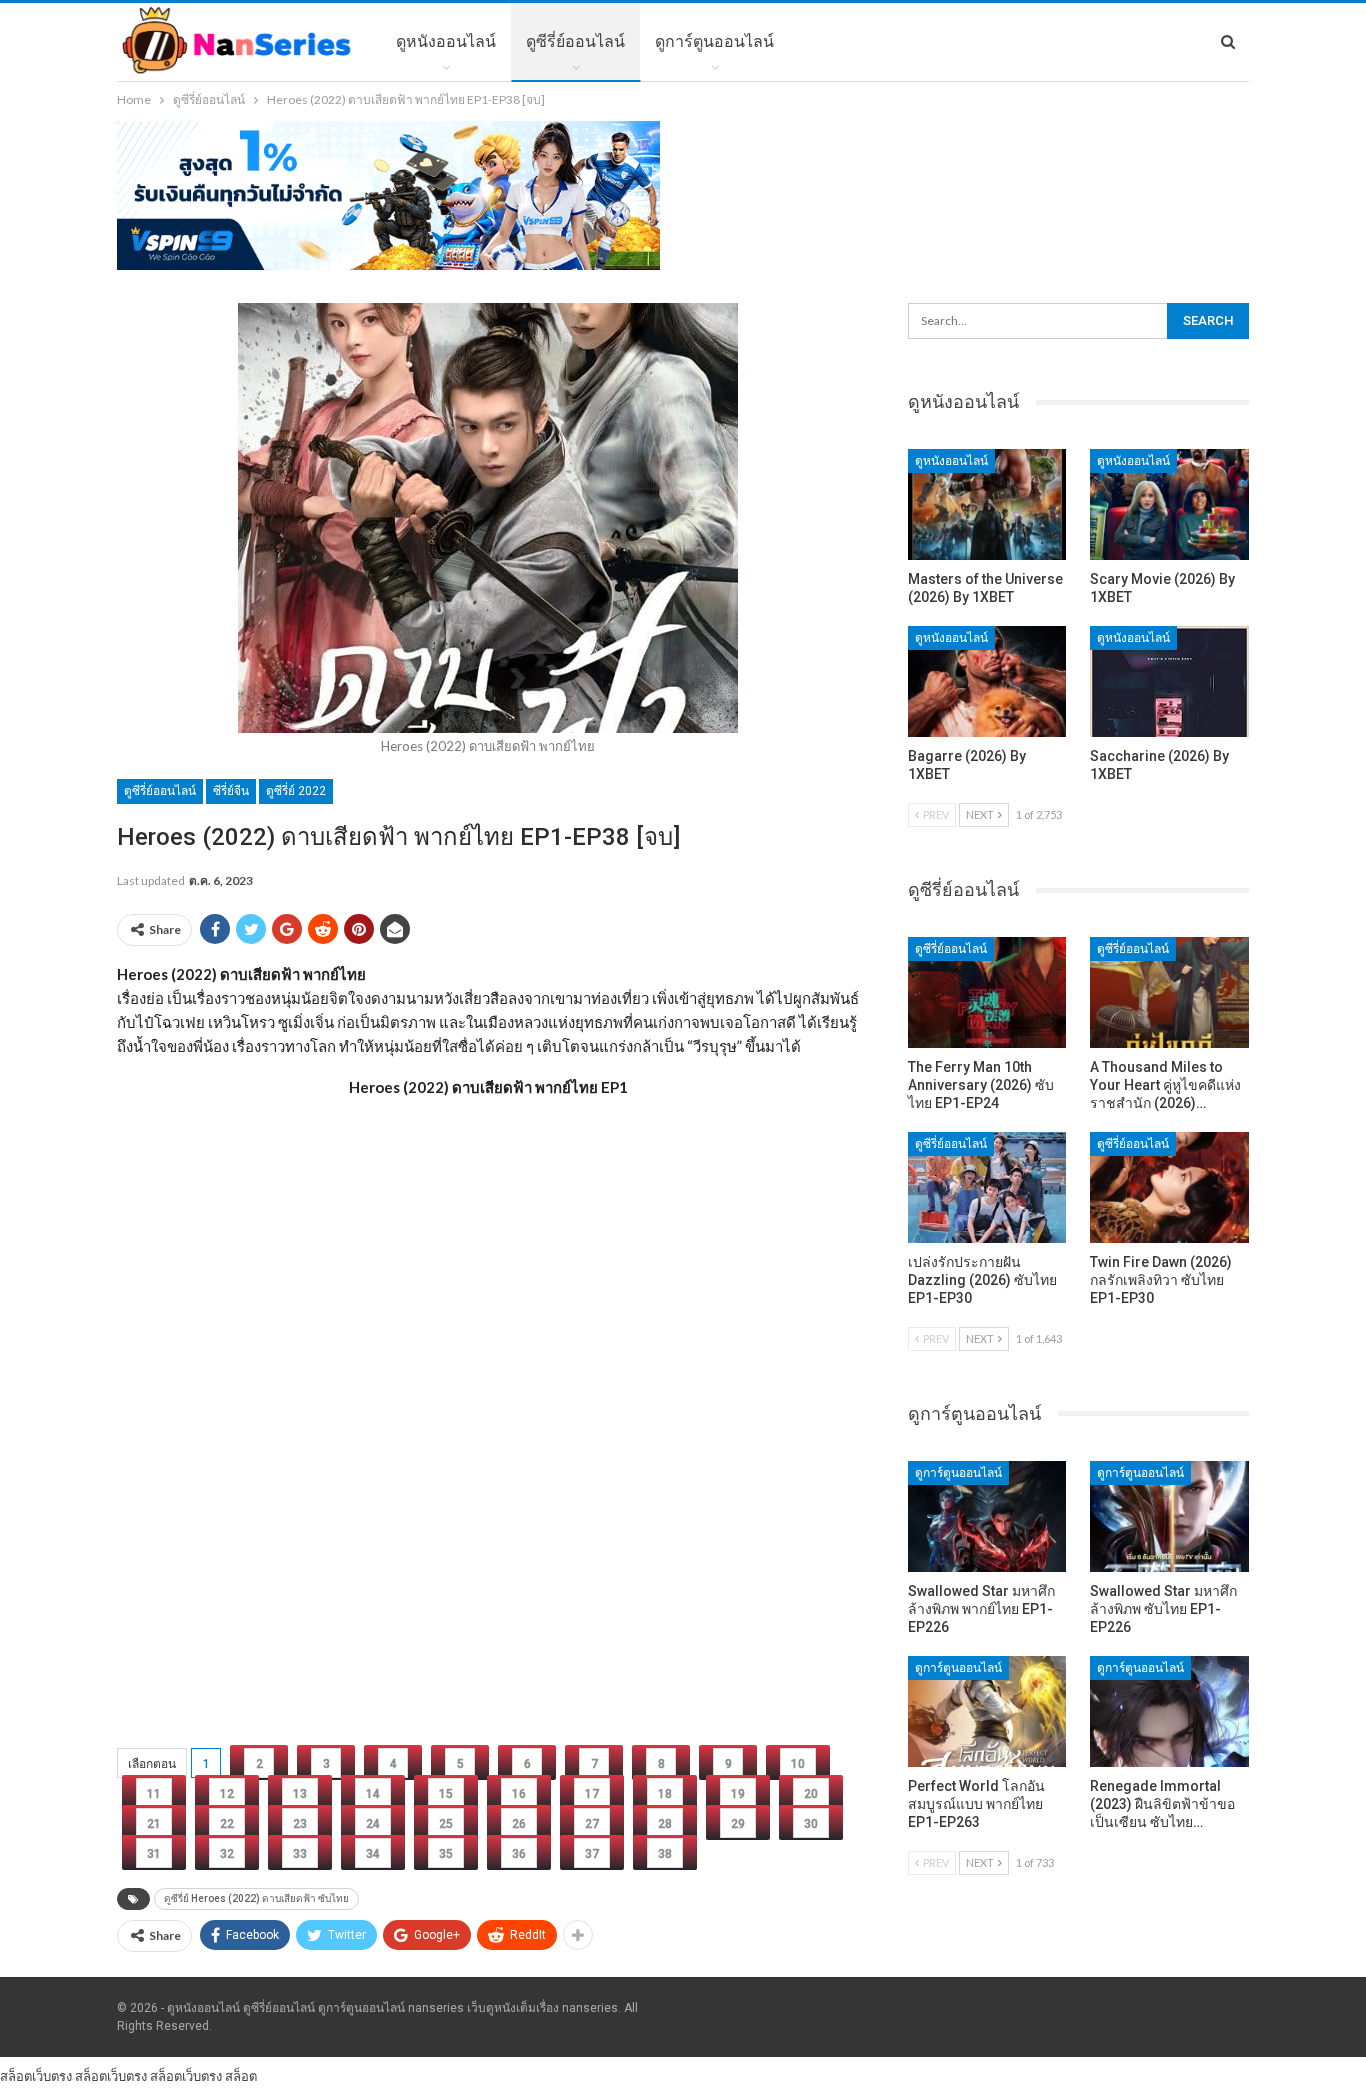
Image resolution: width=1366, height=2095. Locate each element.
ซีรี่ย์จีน (231, 791)
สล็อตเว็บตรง (36, 2076)
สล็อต (241, 2076)
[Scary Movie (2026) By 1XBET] (1169, 504)
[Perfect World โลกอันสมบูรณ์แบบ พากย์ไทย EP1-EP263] (987, 1711)
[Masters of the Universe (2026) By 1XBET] (987, 504)
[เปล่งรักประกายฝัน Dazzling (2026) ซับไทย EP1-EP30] (987, 1187)
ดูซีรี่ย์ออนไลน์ (575, 41)
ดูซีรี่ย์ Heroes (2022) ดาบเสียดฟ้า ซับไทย (256, 1898)
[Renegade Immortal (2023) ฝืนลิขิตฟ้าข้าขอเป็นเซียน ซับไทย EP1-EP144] (1169, 1711)
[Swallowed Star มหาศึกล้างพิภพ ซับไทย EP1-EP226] (1169, 1516)
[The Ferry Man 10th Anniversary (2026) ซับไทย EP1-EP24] (987, 992)
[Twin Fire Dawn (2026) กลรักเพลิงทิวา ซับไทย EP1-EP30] (1169, 1187)
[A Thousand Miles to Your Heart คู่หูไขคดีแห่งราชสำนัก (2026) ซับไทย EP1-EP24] (1169, 992)
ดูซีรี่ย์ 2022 (296, 791)
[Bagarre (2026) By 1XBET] (987, 681)
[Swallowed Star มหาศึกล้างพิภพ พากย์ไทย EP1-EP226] (987, 1516)
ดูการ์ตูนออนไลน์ (714, 41)
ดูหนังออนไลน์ (446, 41)
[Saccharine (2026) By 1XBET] (1169, 681)
